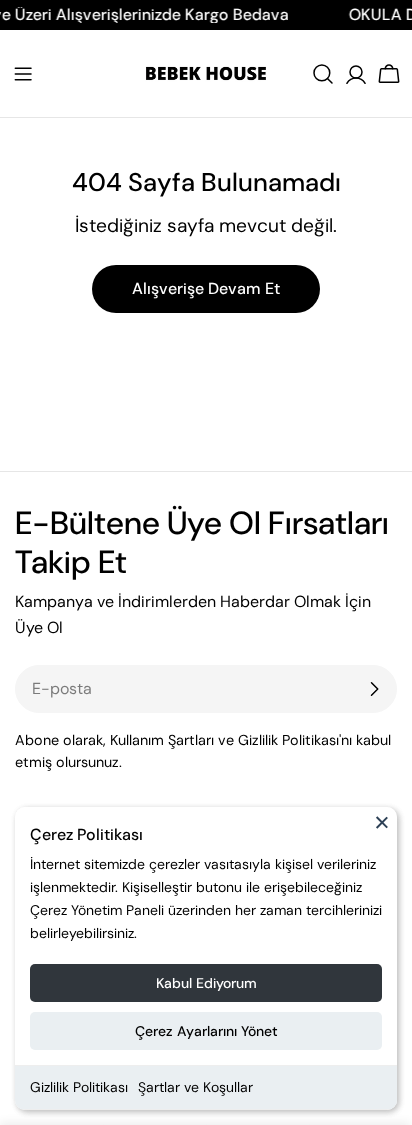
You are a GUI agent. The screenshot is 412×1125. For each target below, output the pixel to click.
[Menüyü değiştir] (23, 74)
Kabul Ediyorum (206, 983)
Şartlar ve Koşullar (195, 1087)
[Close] (382, 831)
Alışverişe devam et (206, 288)
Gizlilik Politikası (79, 1087)
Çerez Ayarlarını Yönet (206, 1031)
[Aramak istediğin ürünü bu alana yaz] (323, 74)
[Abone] (374, 689)
